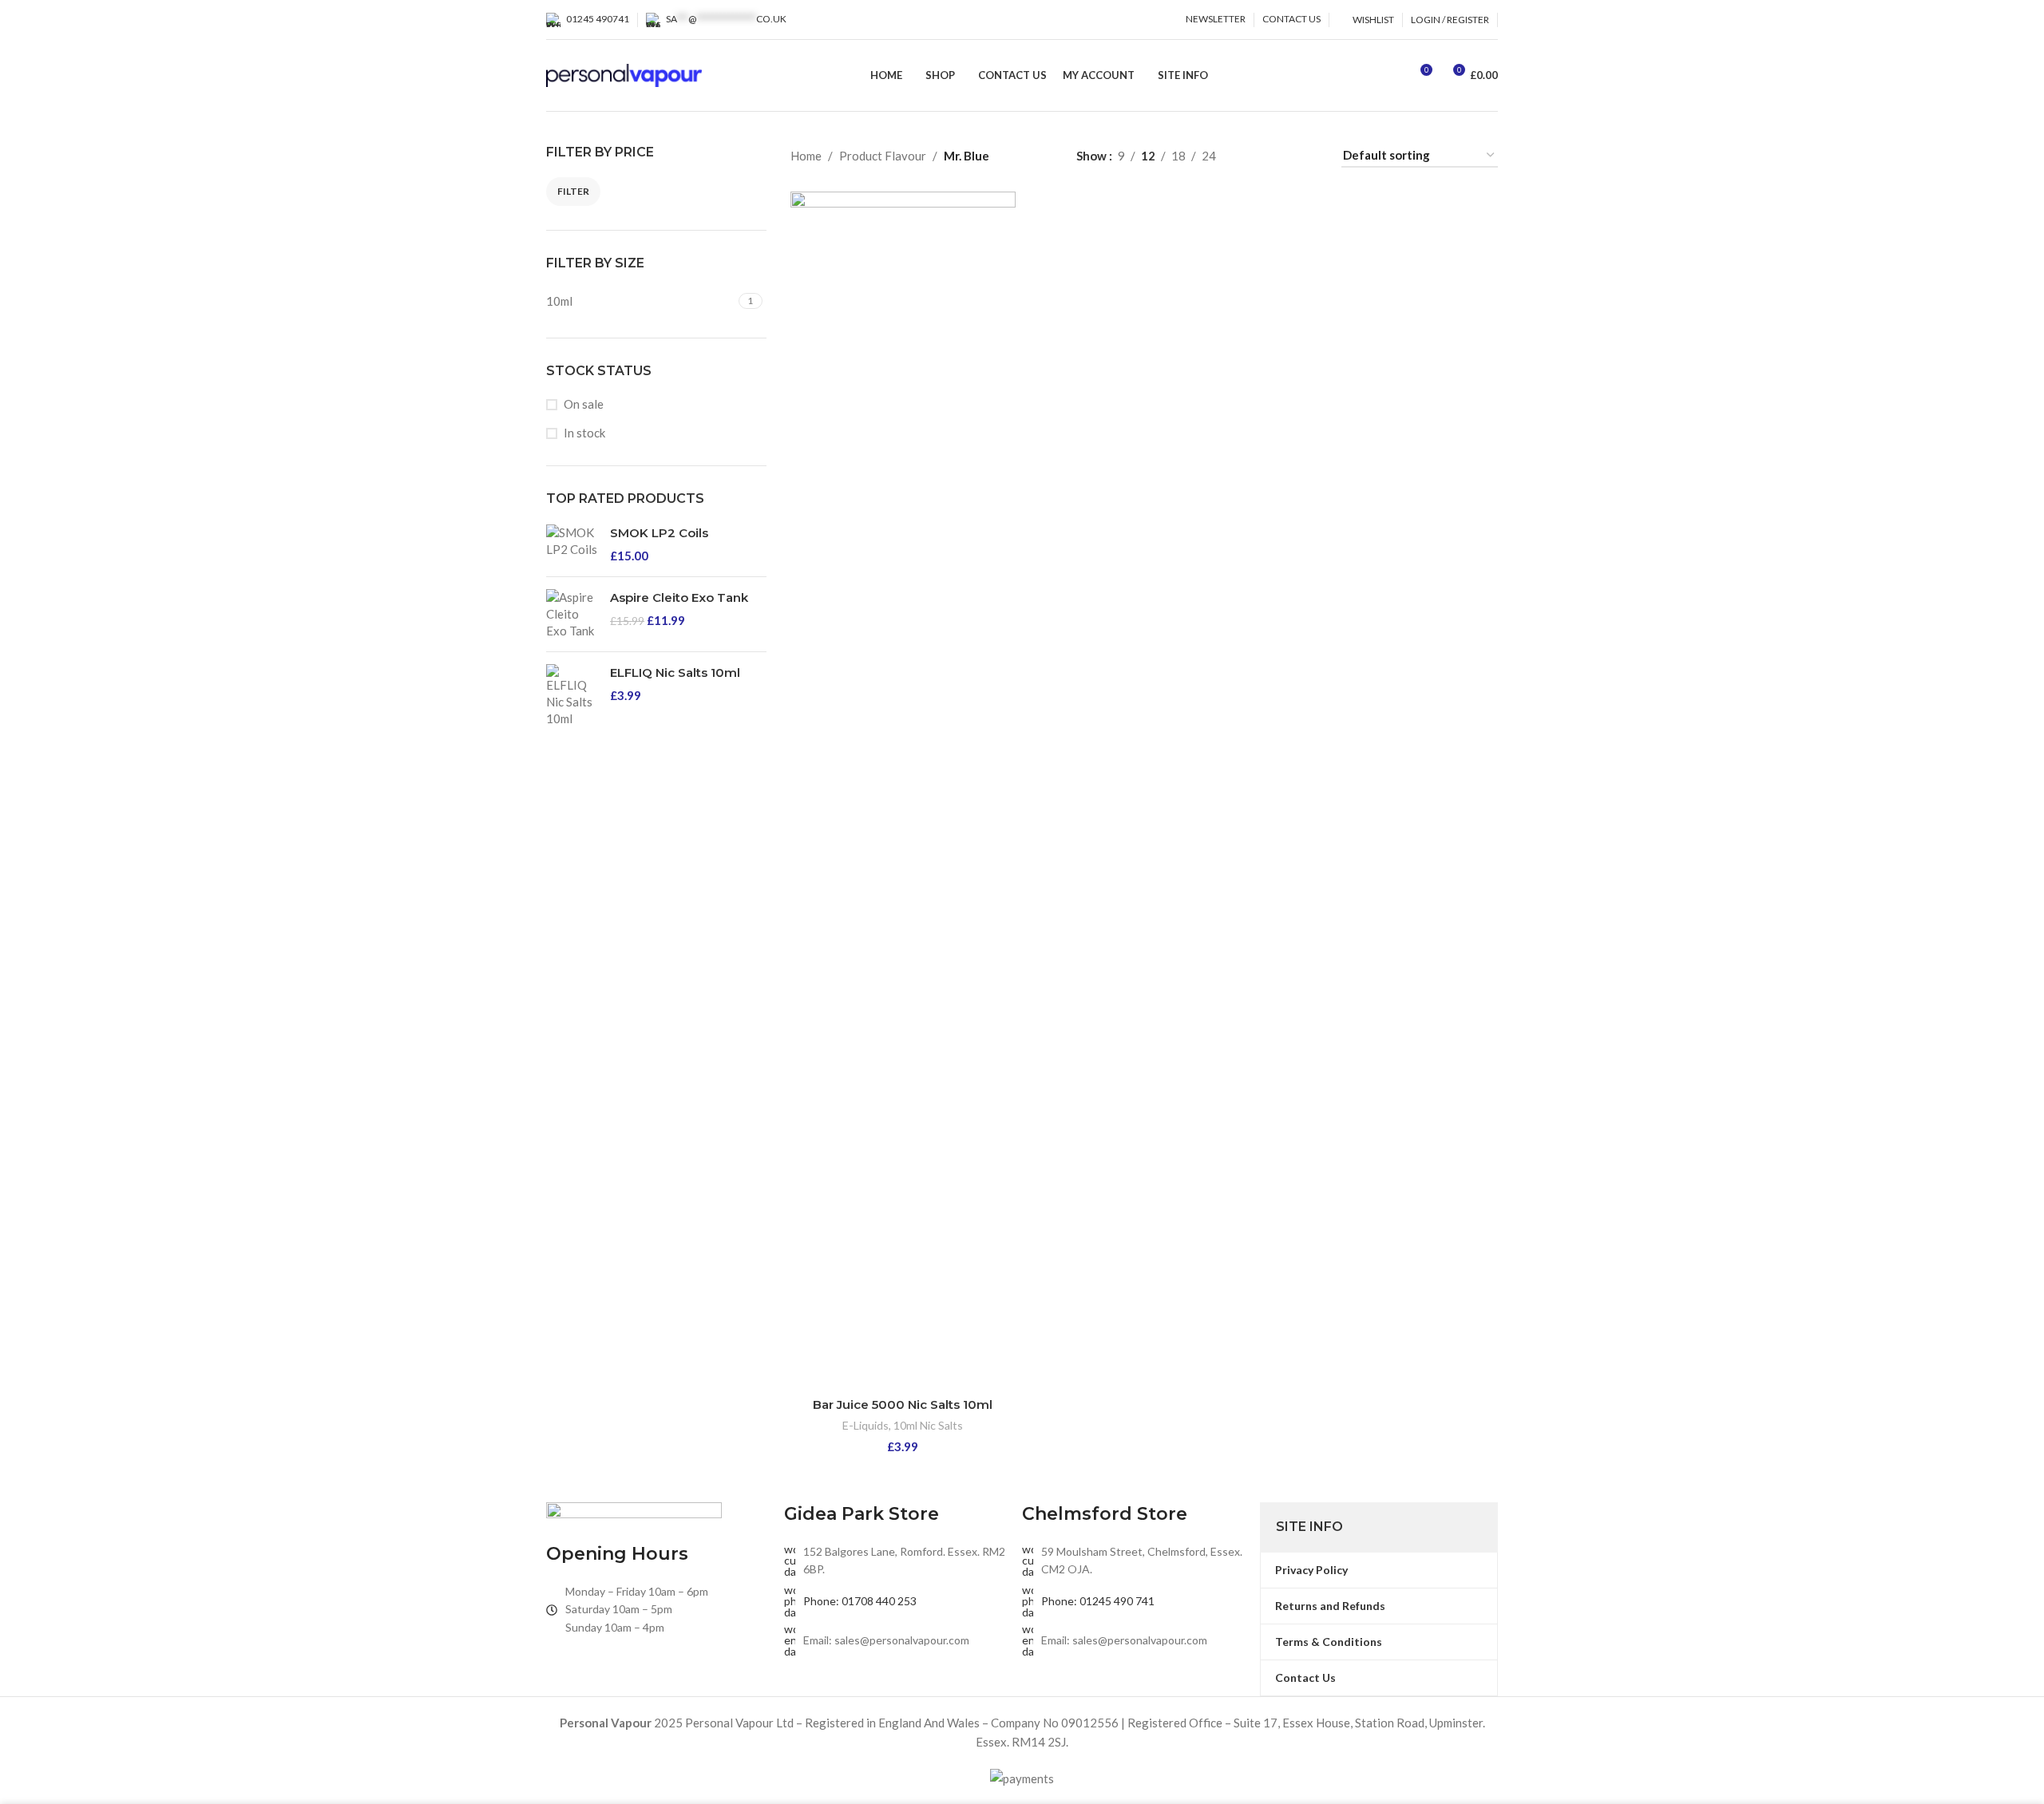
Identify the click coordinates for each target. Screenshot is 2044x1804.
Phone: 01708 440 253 (860, 1601)
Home (806, 156)
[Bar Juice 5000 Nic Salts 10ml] (903, 790)
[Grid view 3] (1282, 156)
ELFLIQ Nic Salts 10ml (675, 673)
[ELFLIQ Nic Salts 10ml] (572, 696)
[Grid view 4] (1309, 156)
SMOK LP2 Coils (659, 533)
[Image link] (634, 1513)
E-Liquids (866, 1425)
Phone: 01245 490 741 (1098, 1601)
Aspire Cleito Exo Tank (679, 597)
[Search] (1390, 76)
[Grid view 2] (1254, 156)
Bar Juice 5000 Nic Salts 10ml (903, 1404)
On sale (584, 404)
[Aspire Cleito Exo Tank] (572, 614)
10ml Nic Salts (928, 1425)
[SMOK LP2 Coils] (572, 544)
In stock (584, 433)
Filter (573, 191)
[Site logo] (624, 73)
